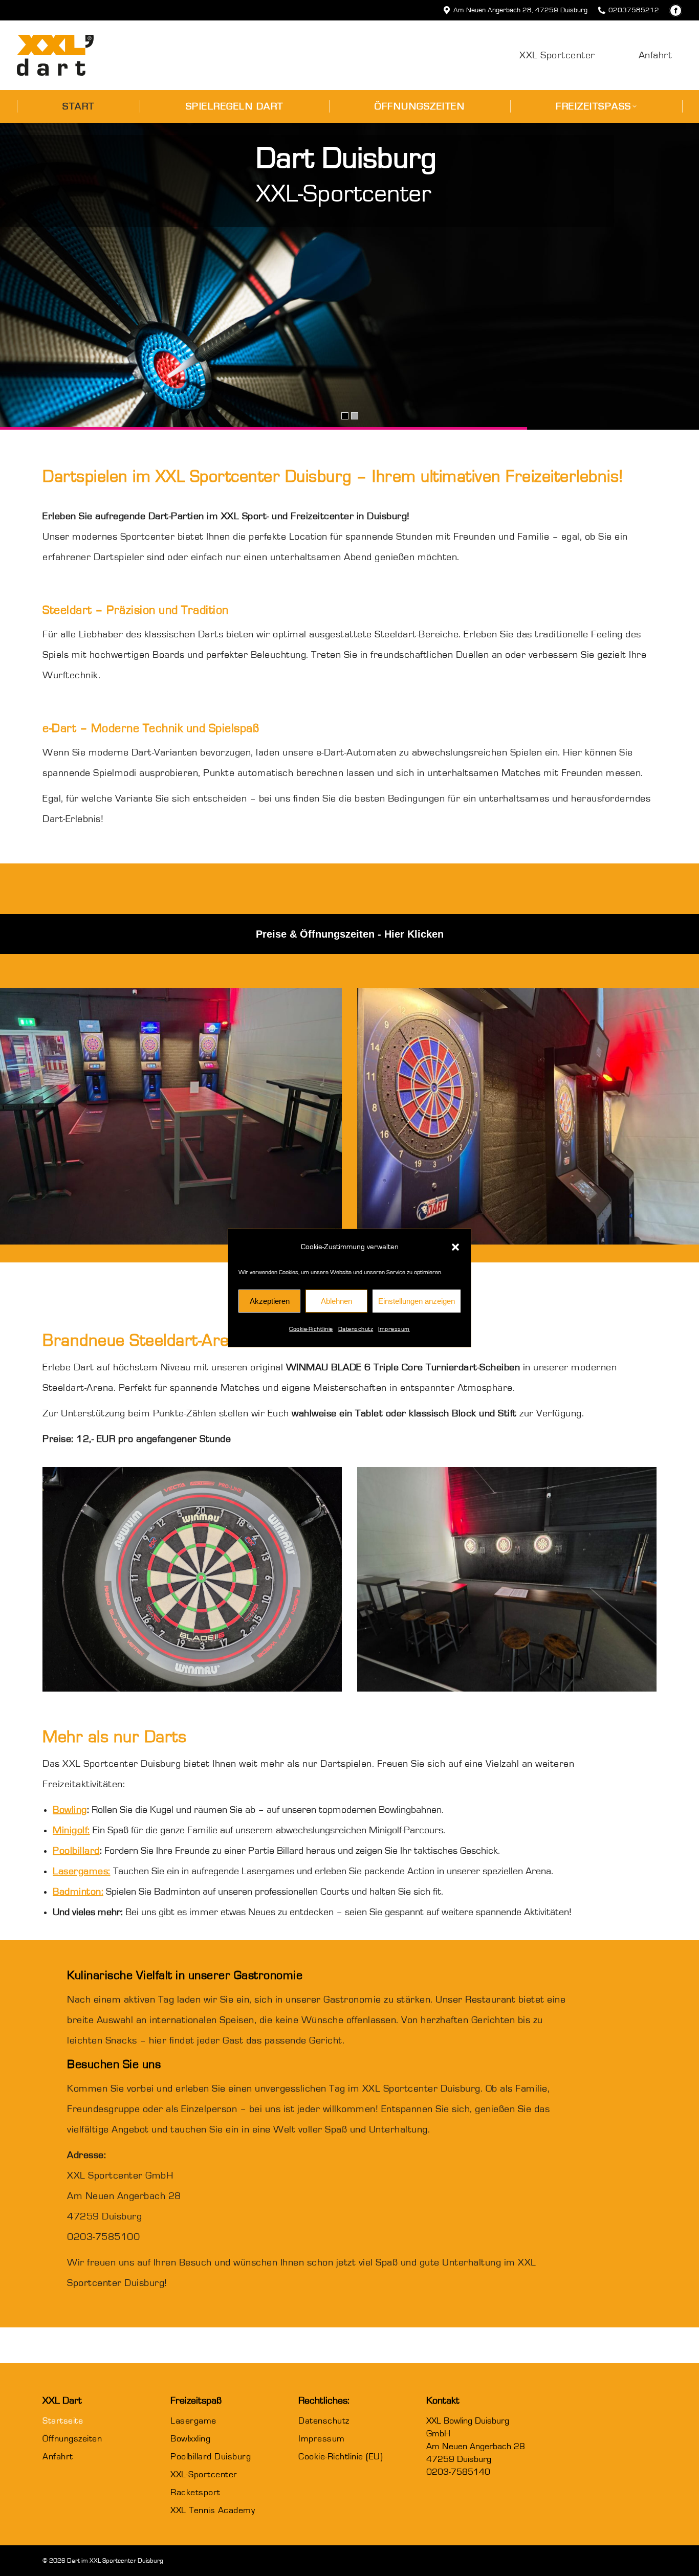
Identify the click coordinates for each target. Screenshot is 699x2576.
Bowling (70, 1810)
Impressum (394, 1329)
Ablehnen (336, 1301)
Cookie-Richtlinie (311, 1329)
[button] (455, 1247)
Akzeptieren (270, 1301)
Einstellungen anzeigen (417, 1301)
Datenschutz (356, 1329)
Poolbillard (76, 1851)
